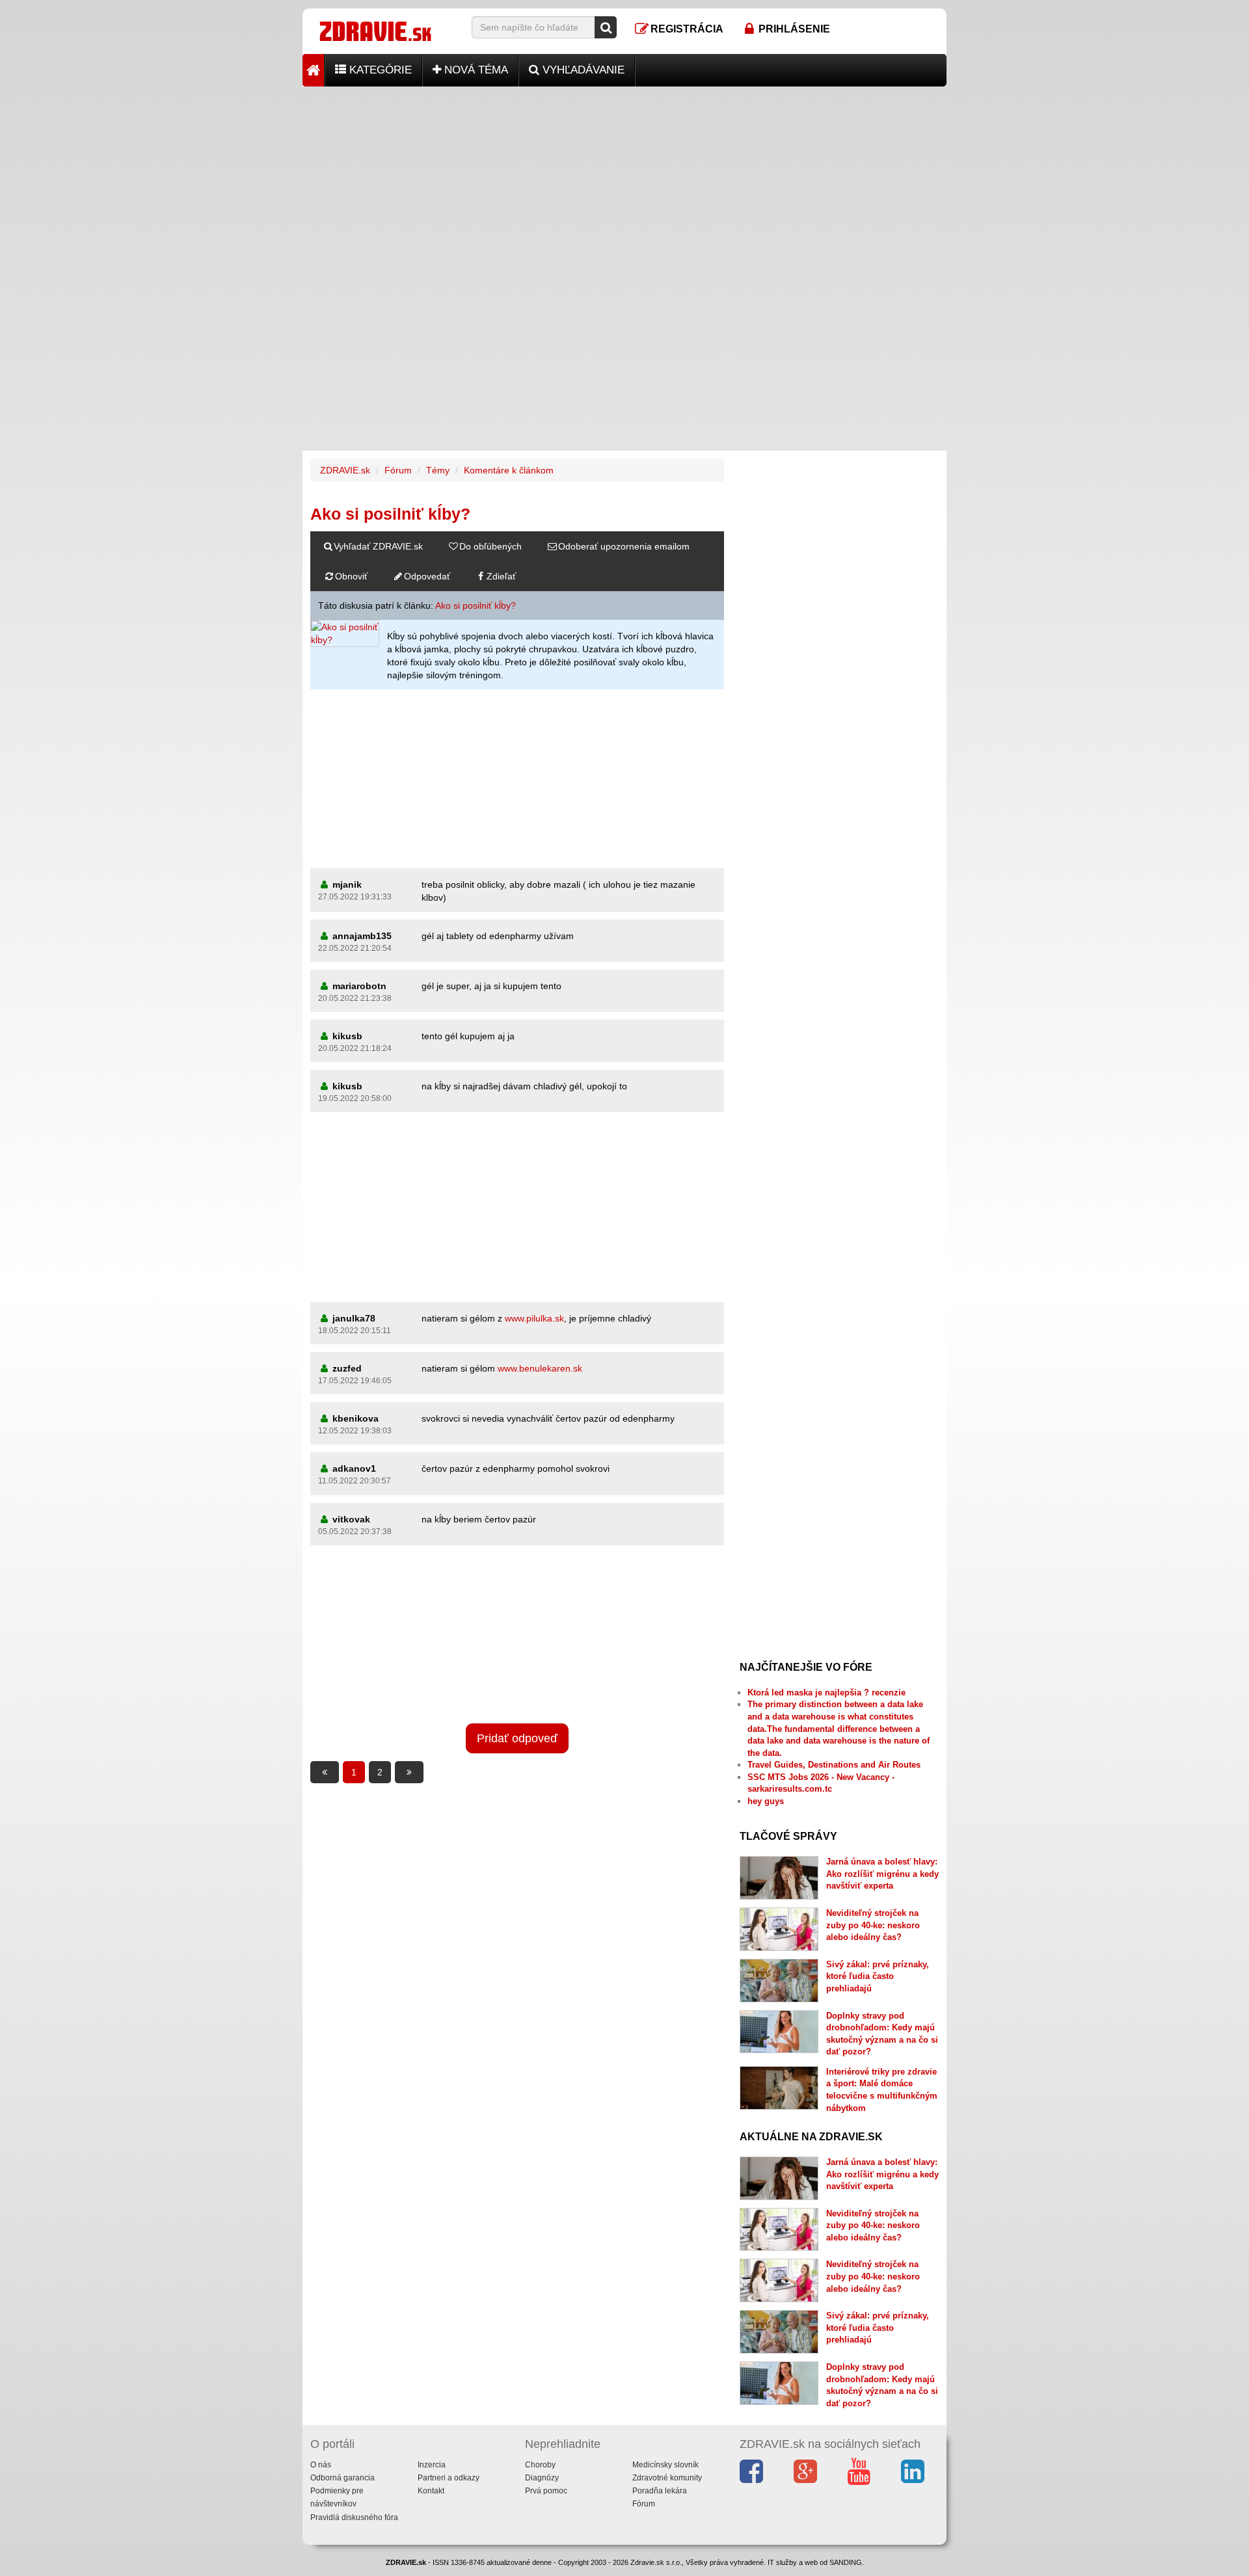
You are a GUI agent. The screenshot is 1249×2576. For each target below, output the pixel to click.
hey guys (766, 1801)
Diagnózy (542, 2478)
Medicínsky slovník (665, 2465)
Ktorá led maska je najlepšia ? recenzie (826, 1693)
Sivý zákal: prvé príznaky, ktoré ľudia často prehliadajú (878, 1976)
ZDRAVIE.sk (345, 470)
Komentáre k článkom (509, 470)
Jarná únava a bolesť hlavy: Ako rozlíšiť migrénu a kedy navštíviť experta (882, 1874)
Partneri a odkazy (449, 2478)
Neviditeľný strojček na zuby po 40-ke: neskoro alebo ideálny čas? (873, 1925)
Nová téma (475, 70)
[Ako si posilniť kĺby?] (345, 633)
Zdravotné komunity (667, 2478)
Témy (438, 470)
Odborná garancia (342, 2478)
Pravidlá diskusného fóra (354, 2517)
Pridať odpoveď (517, 1738)
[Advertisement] (624, 178)
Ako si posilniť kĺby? (476, 605)
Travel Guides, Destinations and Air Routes (834, 1765)
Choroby (540, 2465)
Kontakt (431, 2491)
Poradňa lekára (660, 2491)
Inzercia (432, 2465)
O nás (321, 2465)
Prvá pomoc (546, 2491)
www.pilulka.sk (534, 1318)
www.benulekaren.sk (540, 1368)
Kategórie (379, 70)
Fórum (398, 470)
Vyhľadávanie (582, 70)
